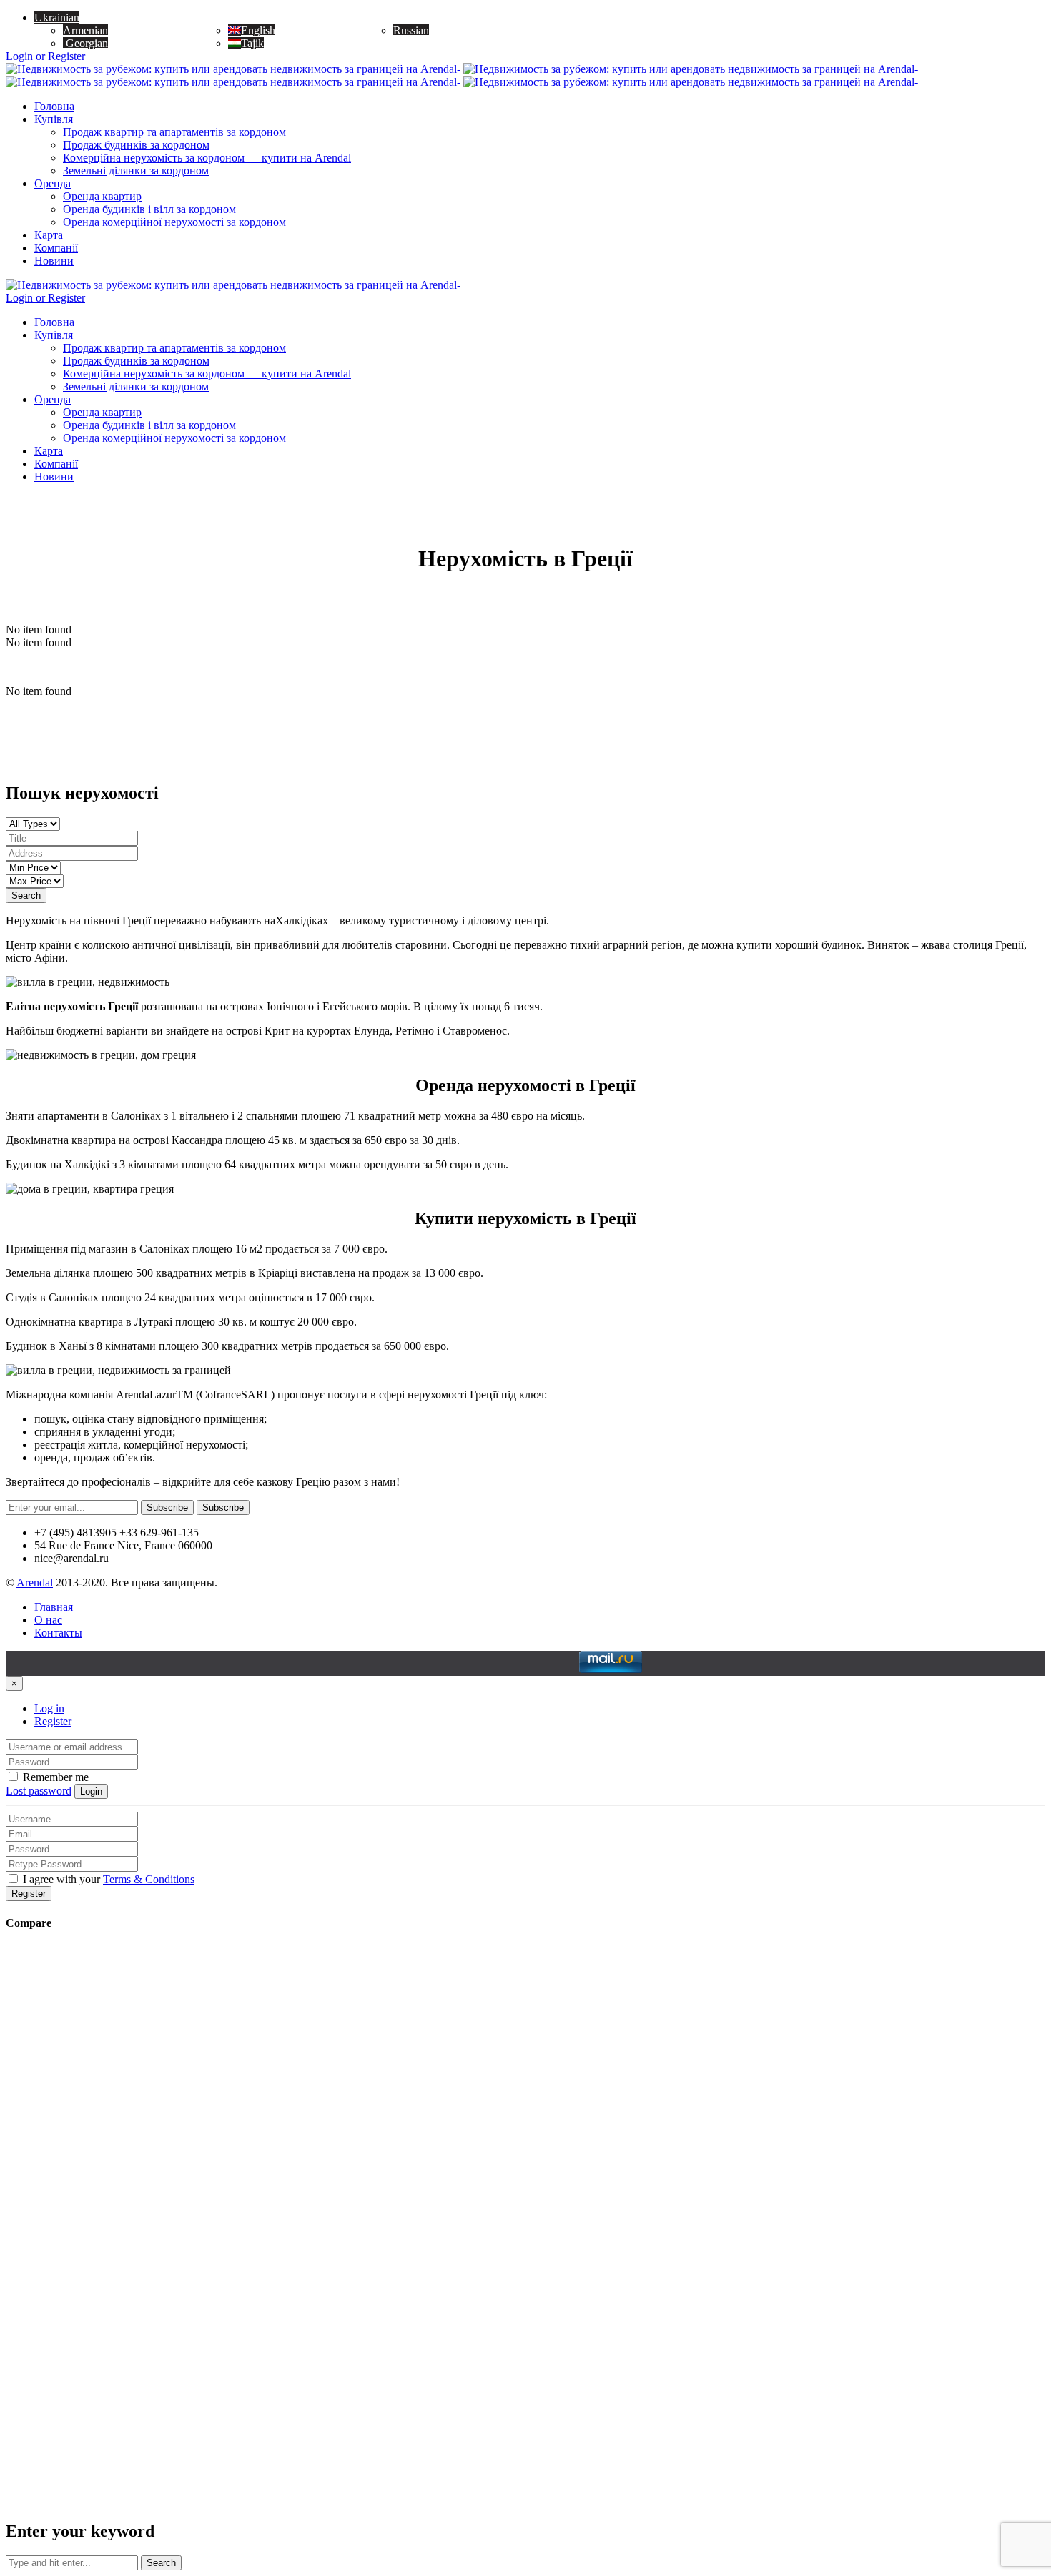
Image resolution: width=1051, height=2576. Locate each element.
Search (26, 895)
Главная (54, 1607)
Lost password (39, 1791)
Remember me (54, 1777)
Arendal (35, 1583)
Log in (49, 1708)
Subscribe (167, 1507)
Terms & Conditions (149, 1879)
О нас (48, 1620)
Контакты (58, 1633)
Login (91, 1791)
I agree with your (107, 1879)
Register (53, 1721)
